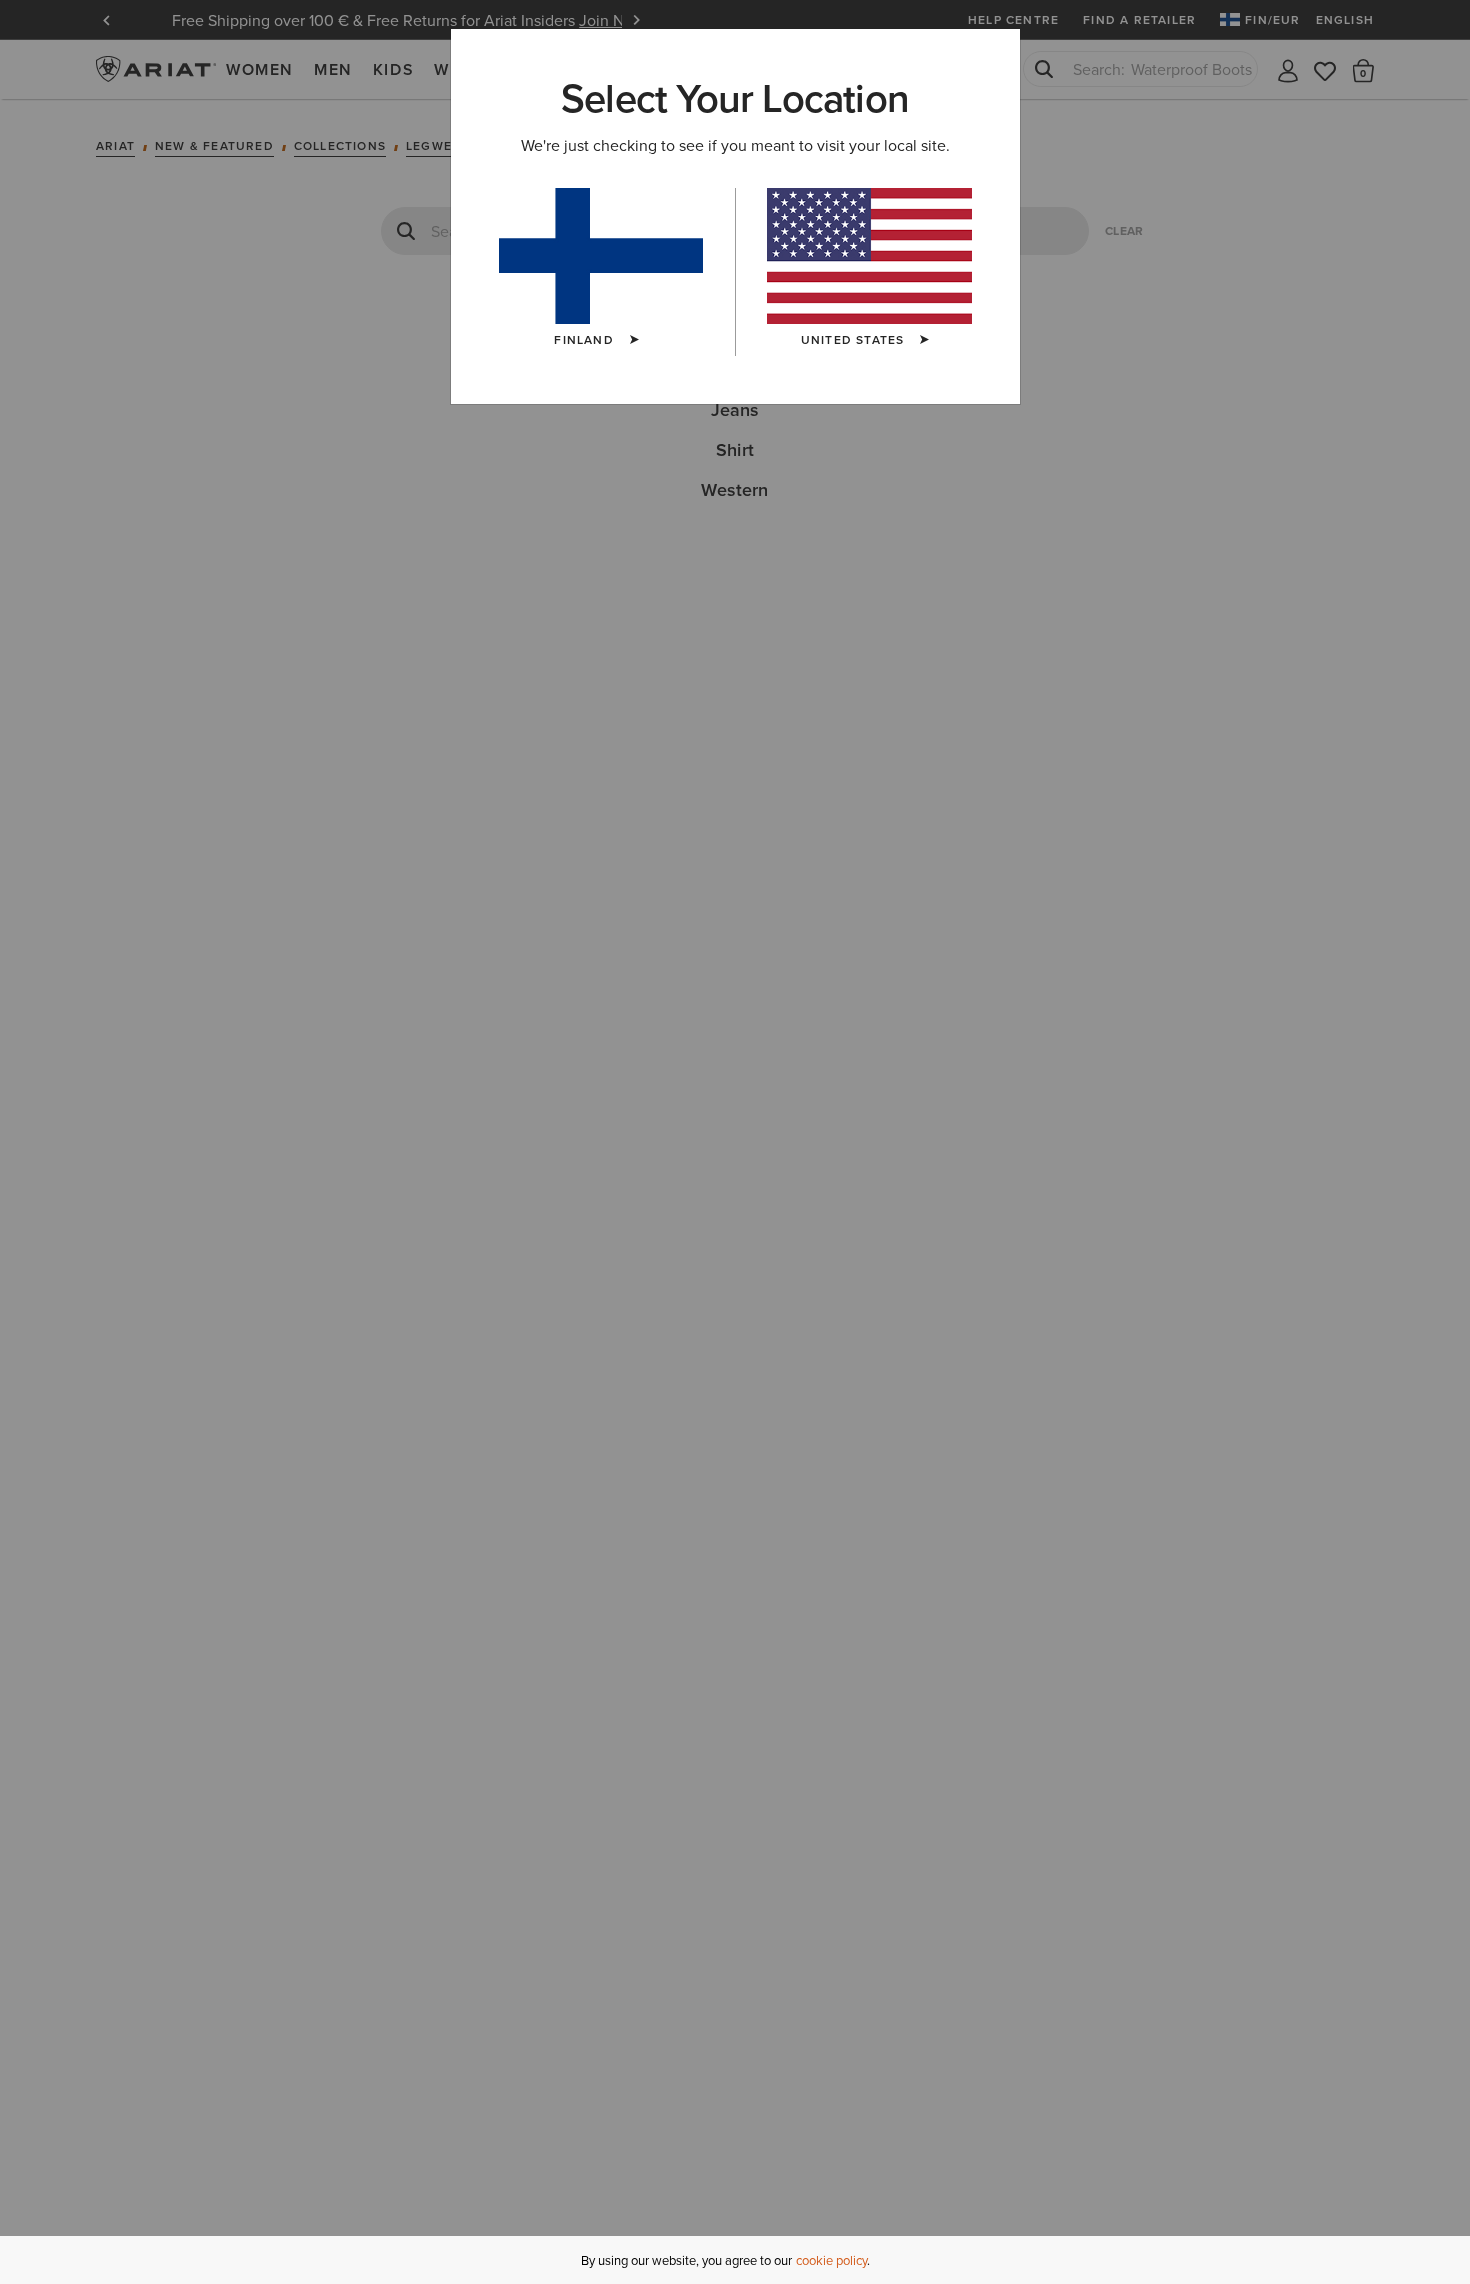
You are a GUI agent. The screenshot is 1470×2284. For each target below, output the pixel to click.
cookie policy (831, 2260)
